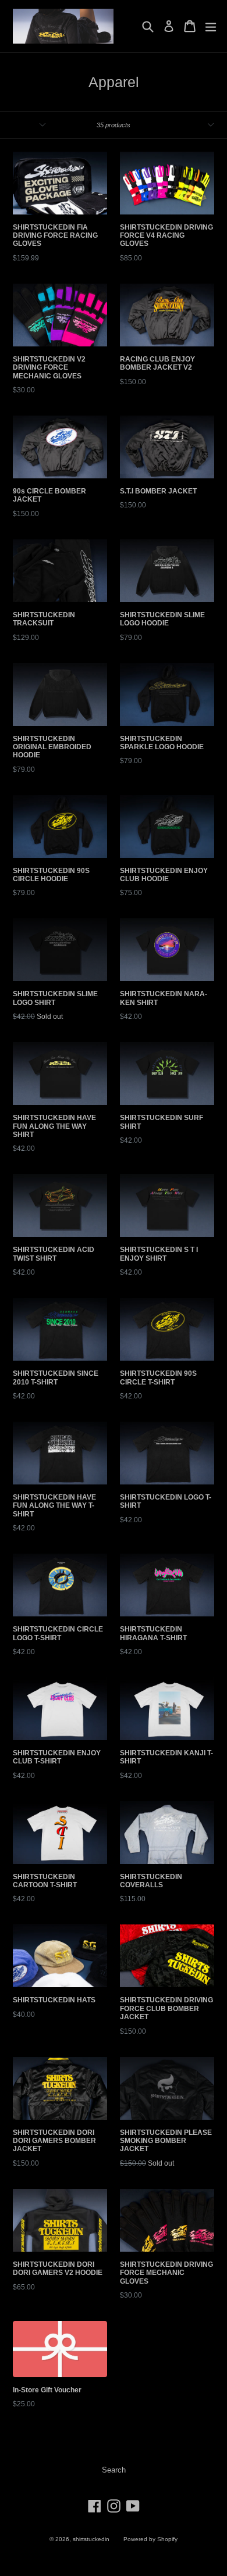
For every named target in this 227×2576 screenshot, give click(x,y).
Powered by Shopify (150, 2539)
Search (114, 2470)
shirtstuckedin (91, 2539)
